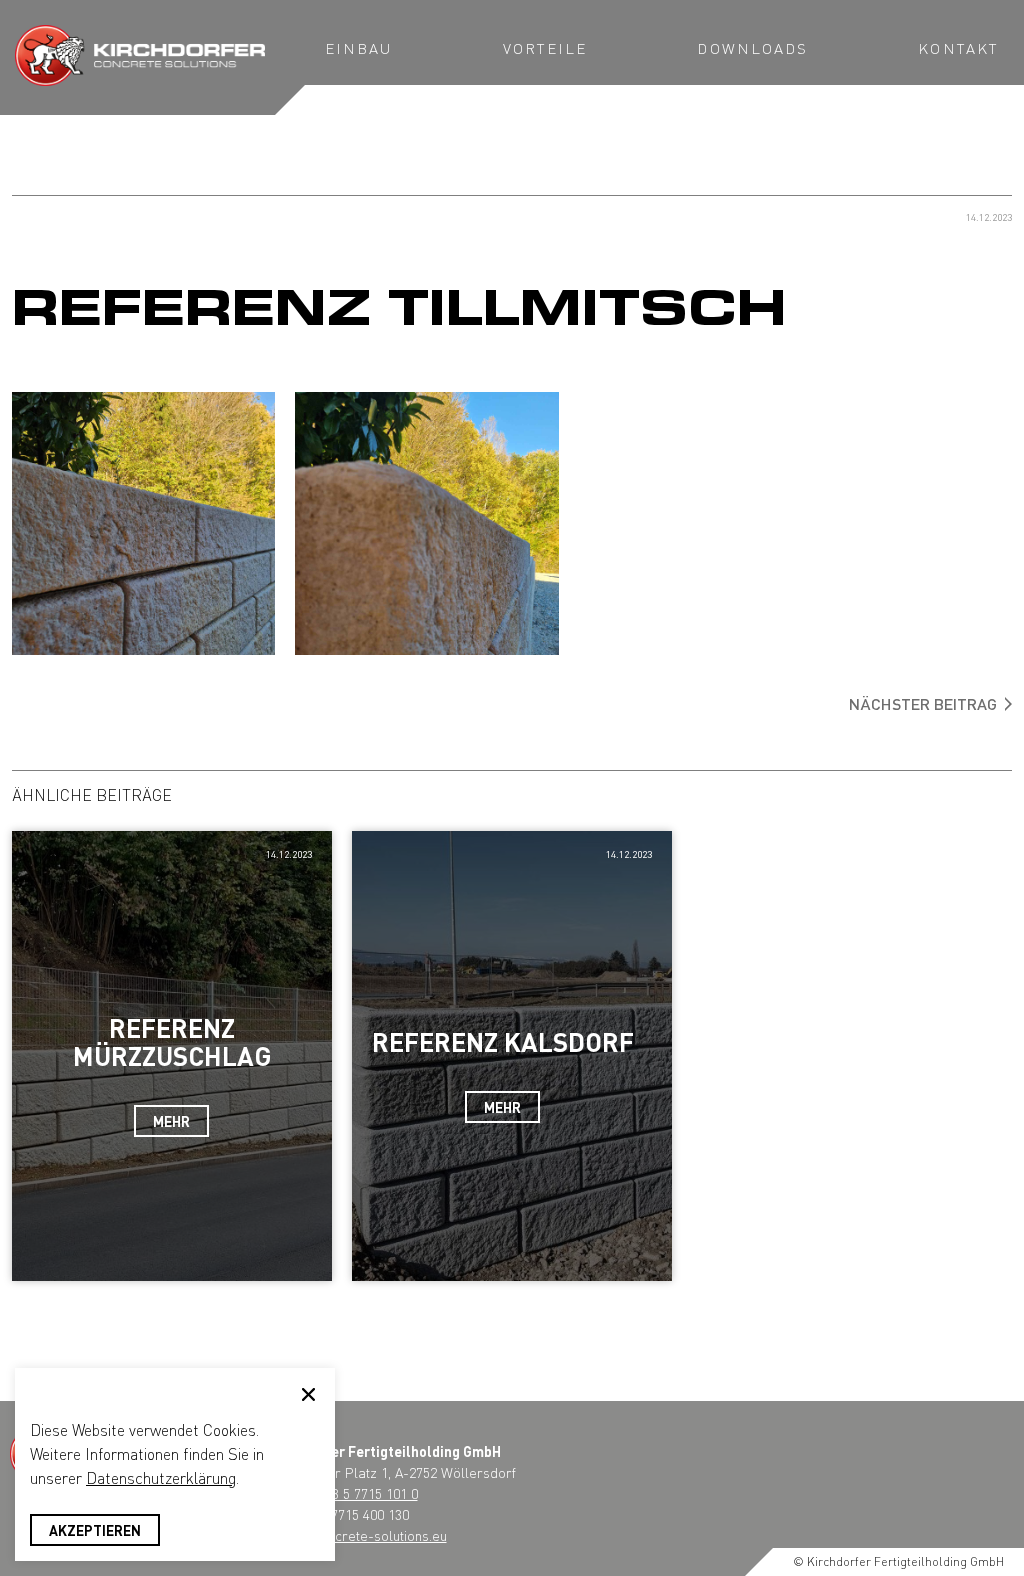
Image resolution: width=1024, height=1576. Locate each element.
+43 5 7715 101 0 (368, 1493)
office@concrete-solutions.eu (358, 1535)
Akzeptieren (95, 1530)
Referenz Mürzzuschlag (172, 1042)
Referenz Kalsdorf (503, 1041)
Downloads (752, 48)
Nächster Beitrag (923, 703)
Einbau (359, 48)
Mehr (171, 1121)
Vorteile (545, 48)
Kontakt (958, 48)
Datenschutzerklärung (161, 1477)
